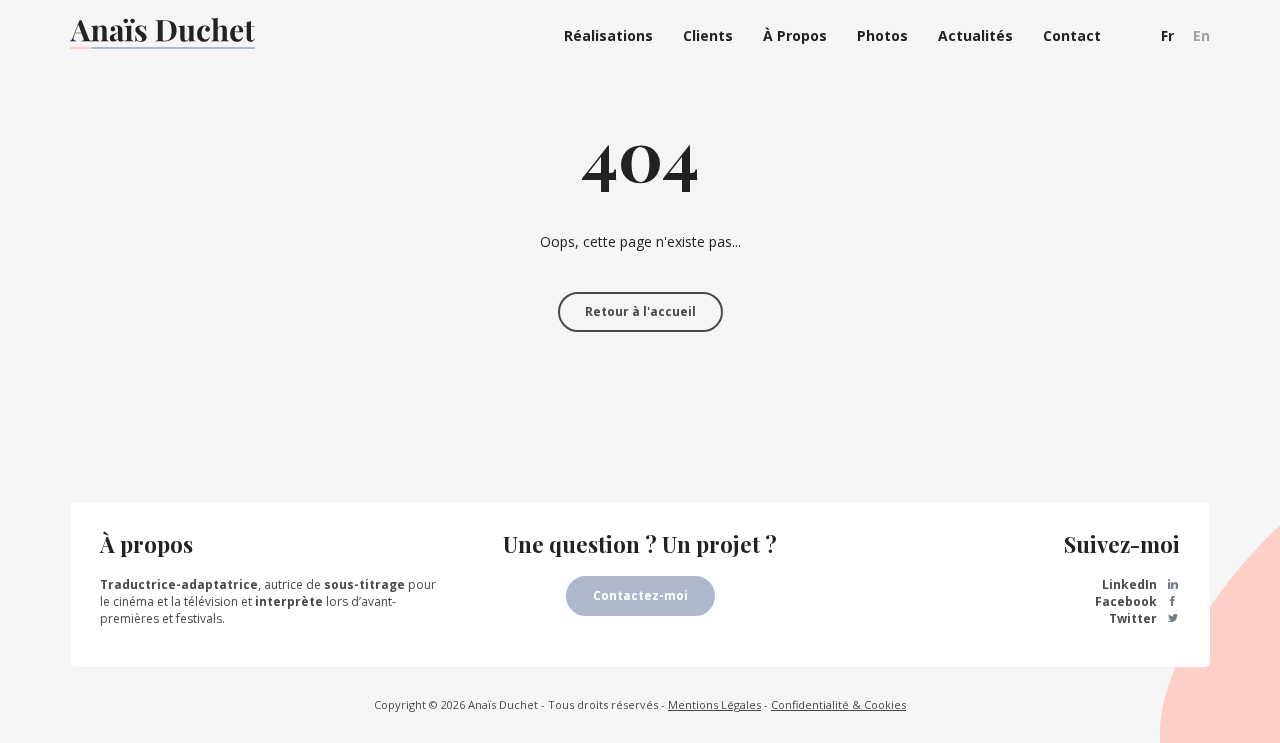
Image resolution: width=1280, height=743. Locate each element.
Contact (1072, 35)
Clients (708, 35)
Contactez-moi (640, 595)
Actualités (975, 35)
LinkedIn (1131, 584)
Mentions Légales (714, 704)
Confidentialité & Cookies (838, 704)
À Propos (795, 35)
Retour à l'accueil (640, 311)
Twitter (1134, 618)
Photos (882, 35)
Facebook (1127, 601)
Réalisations (608, 35)
